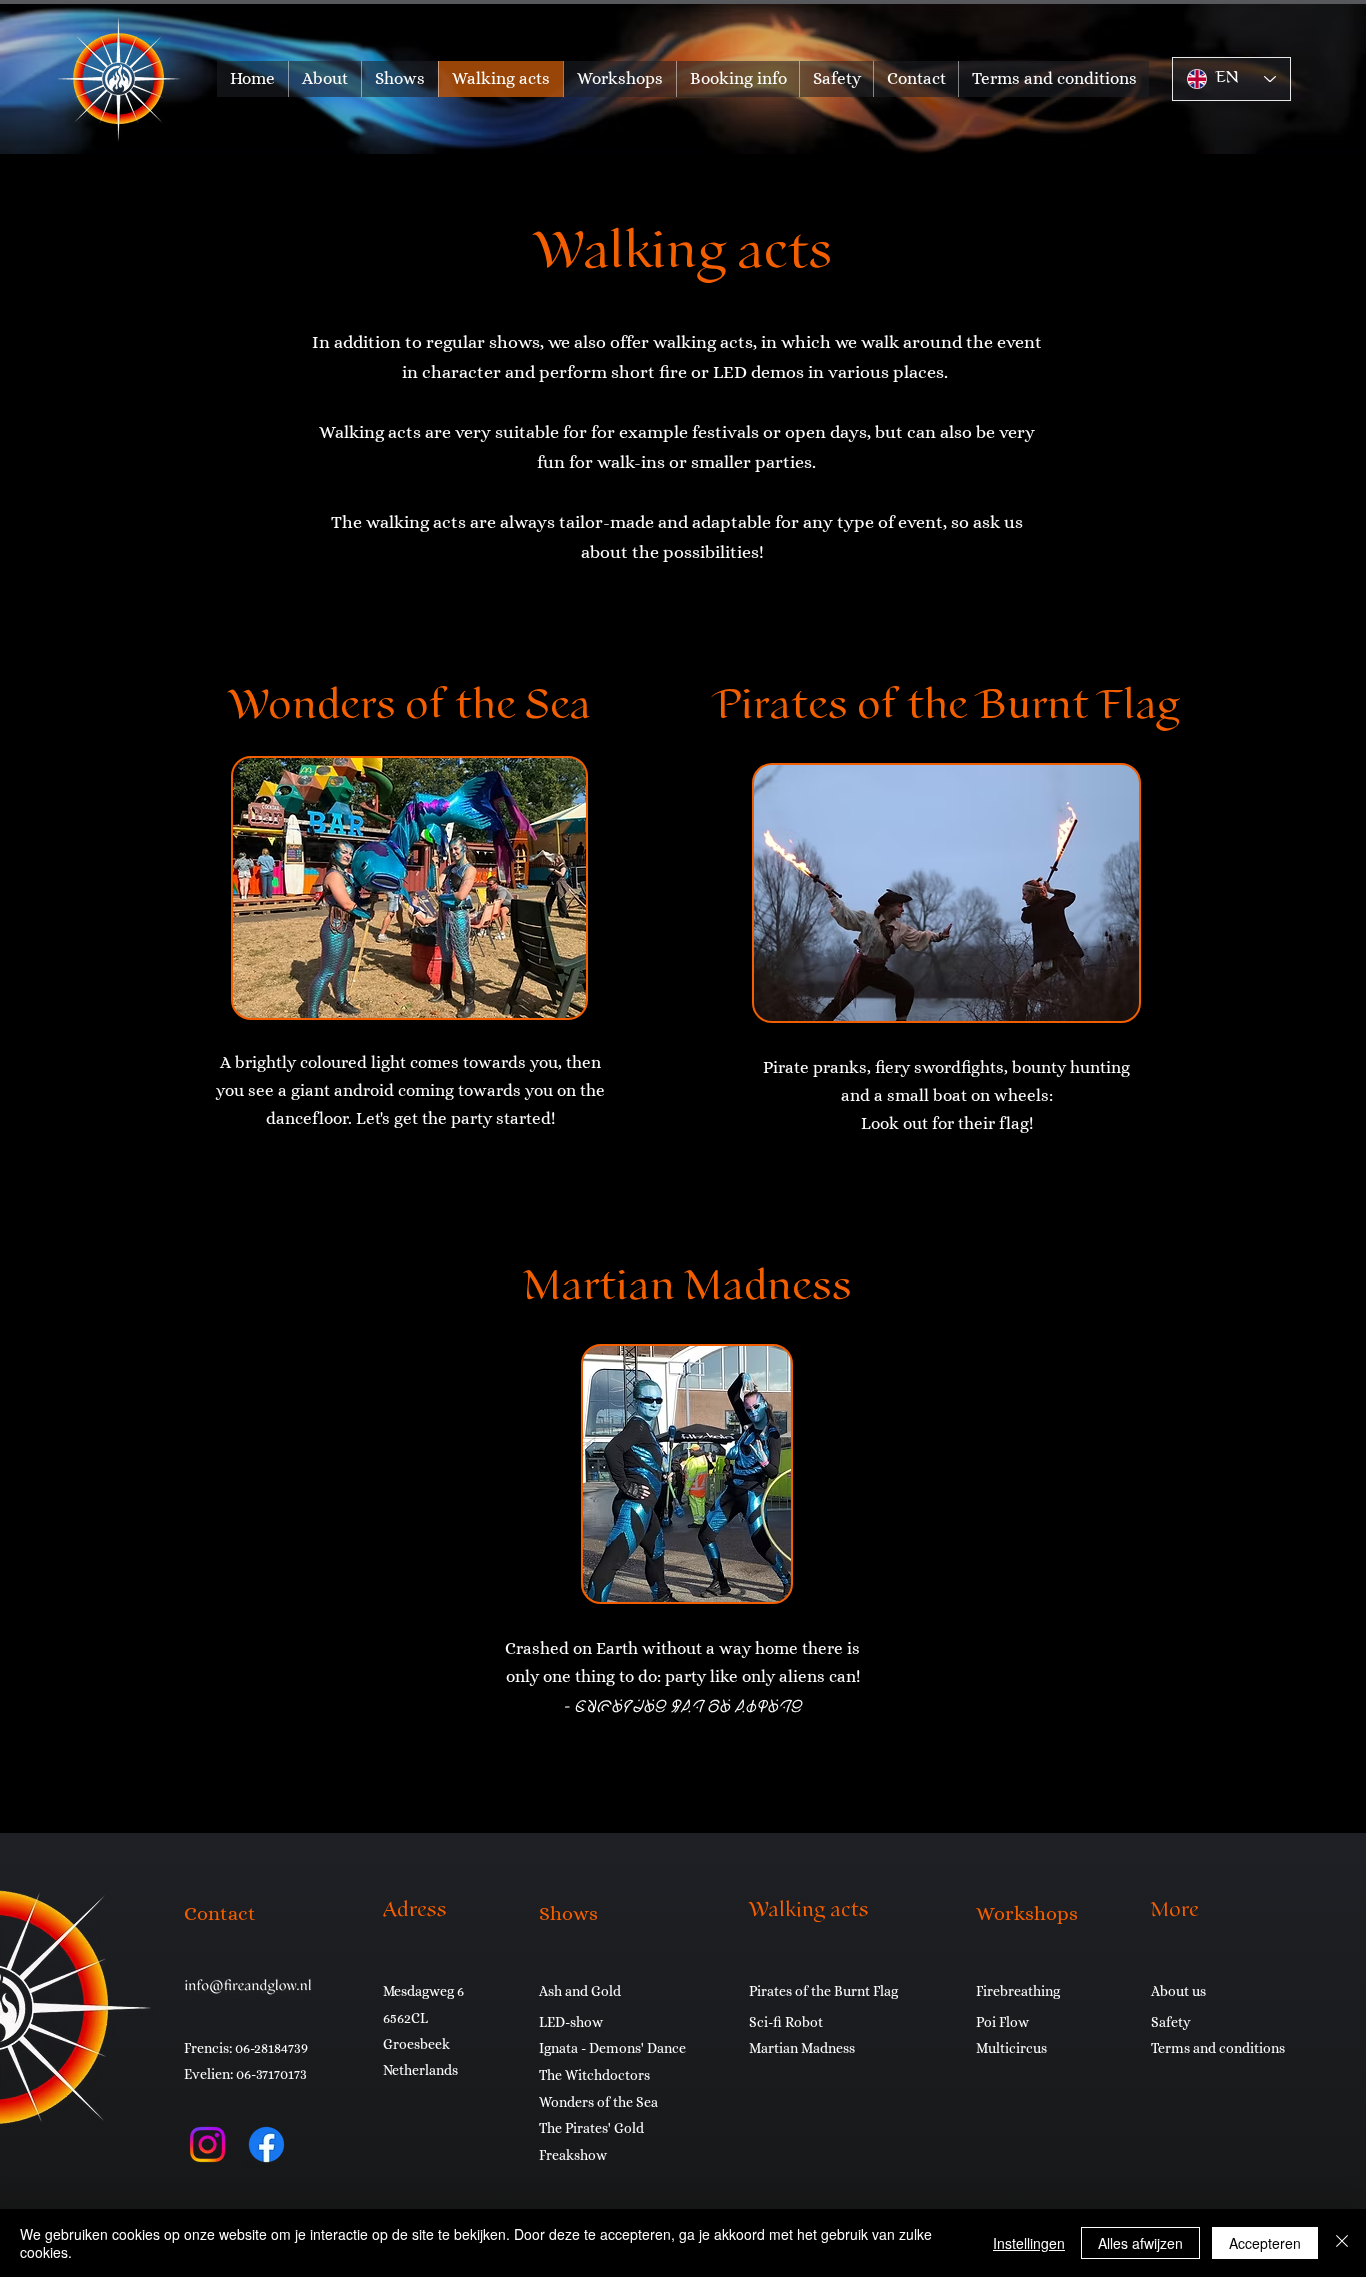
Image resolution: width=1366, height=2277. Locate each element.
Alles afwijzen (1140, 2243)
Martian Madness (687, 1289)
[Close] (1342, 2243)
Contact (220, 1913)
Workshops (1027, 1913)
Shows (568, 1913)
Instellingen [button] (1029, 2243)
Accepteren (1265, 2243)
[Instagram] (207, 2144)
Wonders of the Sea (410, 708)
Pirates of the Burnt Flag (946, 708)
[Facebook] (266, 2144)
